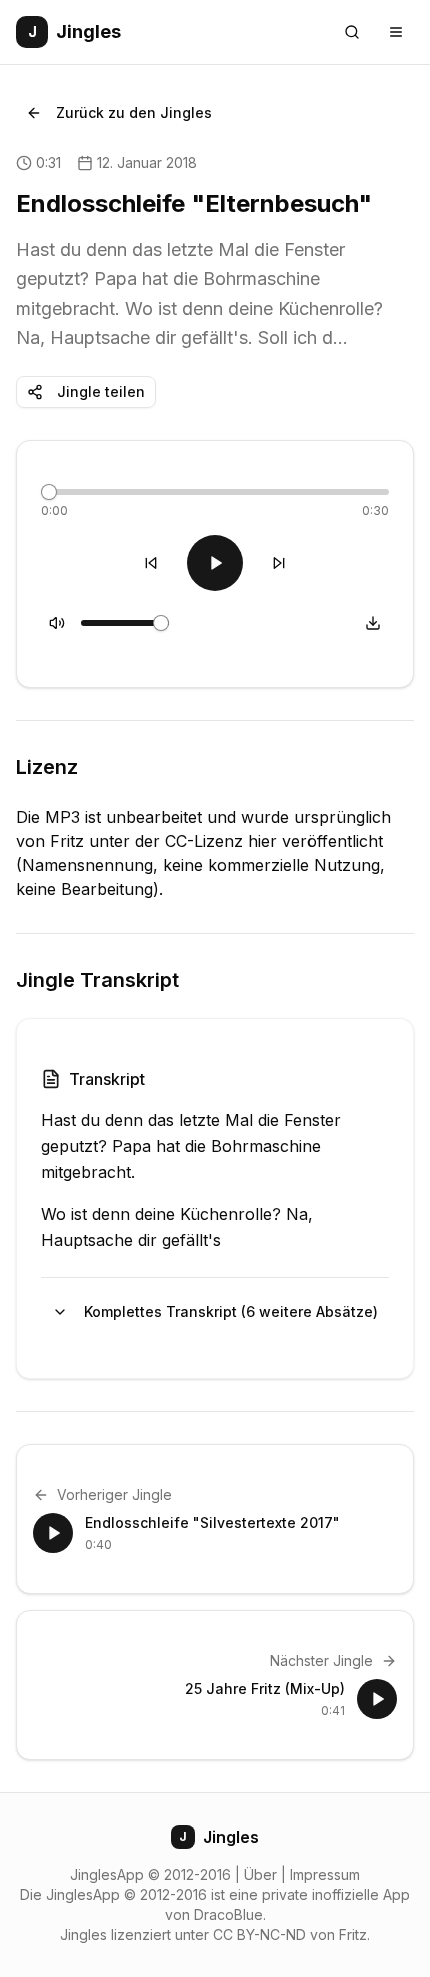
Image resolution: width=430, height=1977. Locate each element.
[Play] (215, 563)
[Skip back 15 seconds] (151, 563)
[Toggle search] (352, 32)
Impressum (325, 1874)
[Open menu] (396, 32)
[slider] (49, 492)
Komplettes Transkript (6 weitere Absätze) (231, 1311)
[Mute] (57, 623)
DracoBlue (228, 1914)
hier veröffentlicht (315, 841)
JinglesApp (107, 1874)
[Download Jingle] (373, 623)
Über (260, 1874)
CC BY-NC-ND (259, 1934)
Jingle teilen (101, 391)
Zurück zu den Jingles (134, 112)
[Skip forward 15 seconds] (279, 563)
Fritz (353, 1934)
